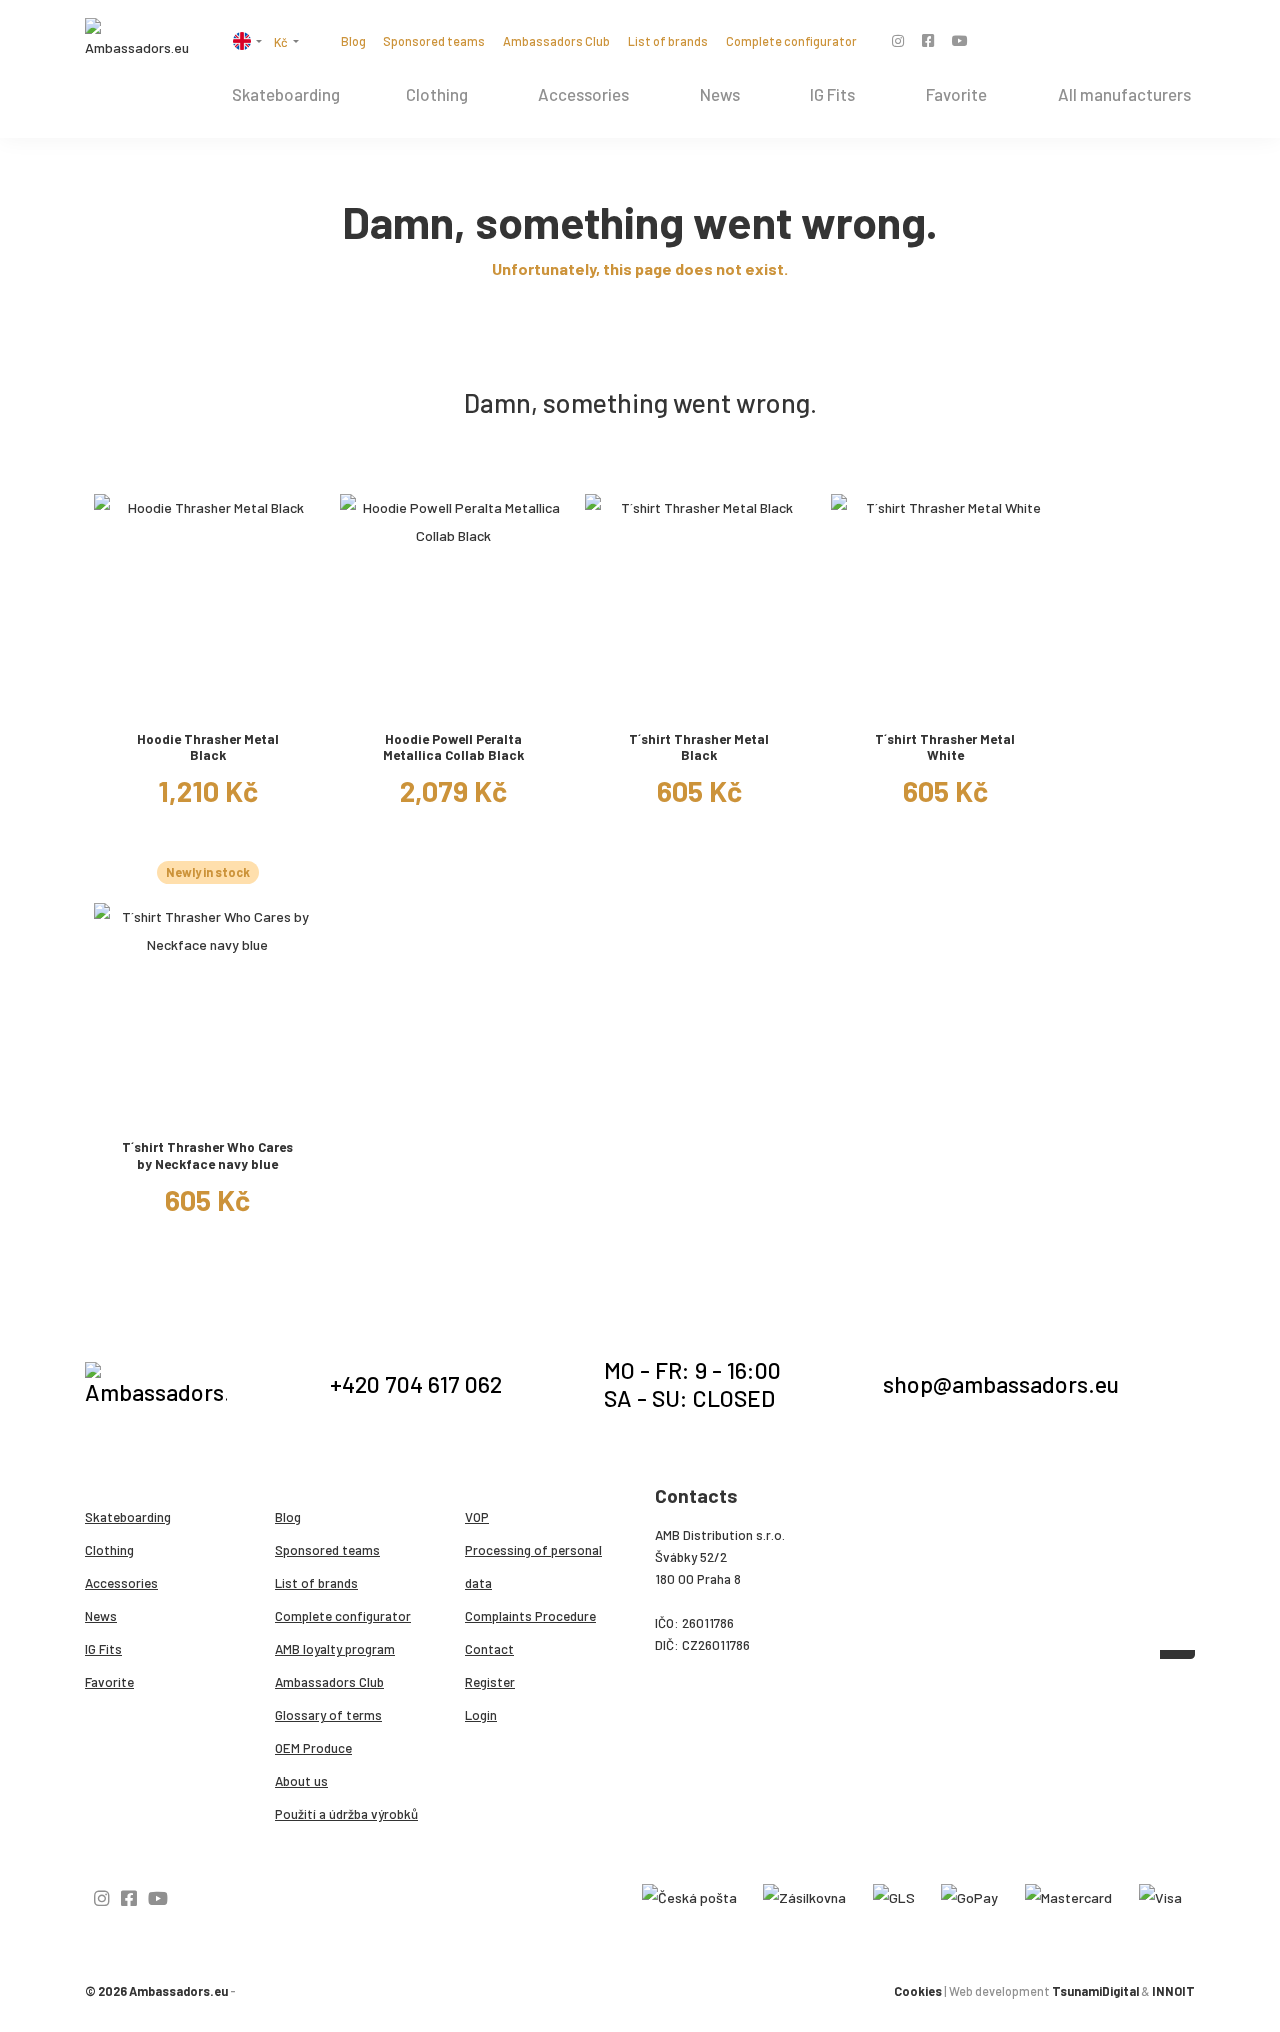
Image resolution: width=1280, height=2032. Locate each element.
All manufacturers (1124, 94)
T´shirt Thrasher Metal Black (699, 747)
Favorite (956, 94)
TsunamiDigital (1095, 1991)
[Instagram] (898, 40)
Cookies (918, 1991)
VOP (477, 1517)
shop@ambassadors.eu (1001, 1384)
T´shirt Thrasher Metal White (945, 747)
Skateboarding (286, 94)
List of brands (668, 41)
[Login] (1161, 42)
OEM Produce (313, 1748)
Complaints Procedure (530, 1616)
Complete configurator (791, 41)
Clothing (437, 94)
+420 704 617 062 (416, 1384)
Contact (489, 1649)
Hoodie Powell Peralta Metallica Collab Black (453, 747)
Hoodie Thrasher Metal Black (208, 747)
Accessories (583, 94)
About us (301, 1781)
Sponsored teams (434, 41)
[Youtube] (960, 40)
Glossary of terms (328, 1715)
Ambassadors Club (556, 41)
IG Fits (832, 94)
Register (490, 1682)
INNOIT (1173, 1991)
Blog (353, 41)
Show (208, 699)
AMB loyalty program (335, 1649)
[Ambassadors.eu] (138, 40)
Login (481, 1715)
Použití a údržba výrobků (346, 1814)
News (720, 94)
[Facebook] (928, 40)
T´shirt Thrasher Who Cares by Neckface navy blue (207, 1155)
